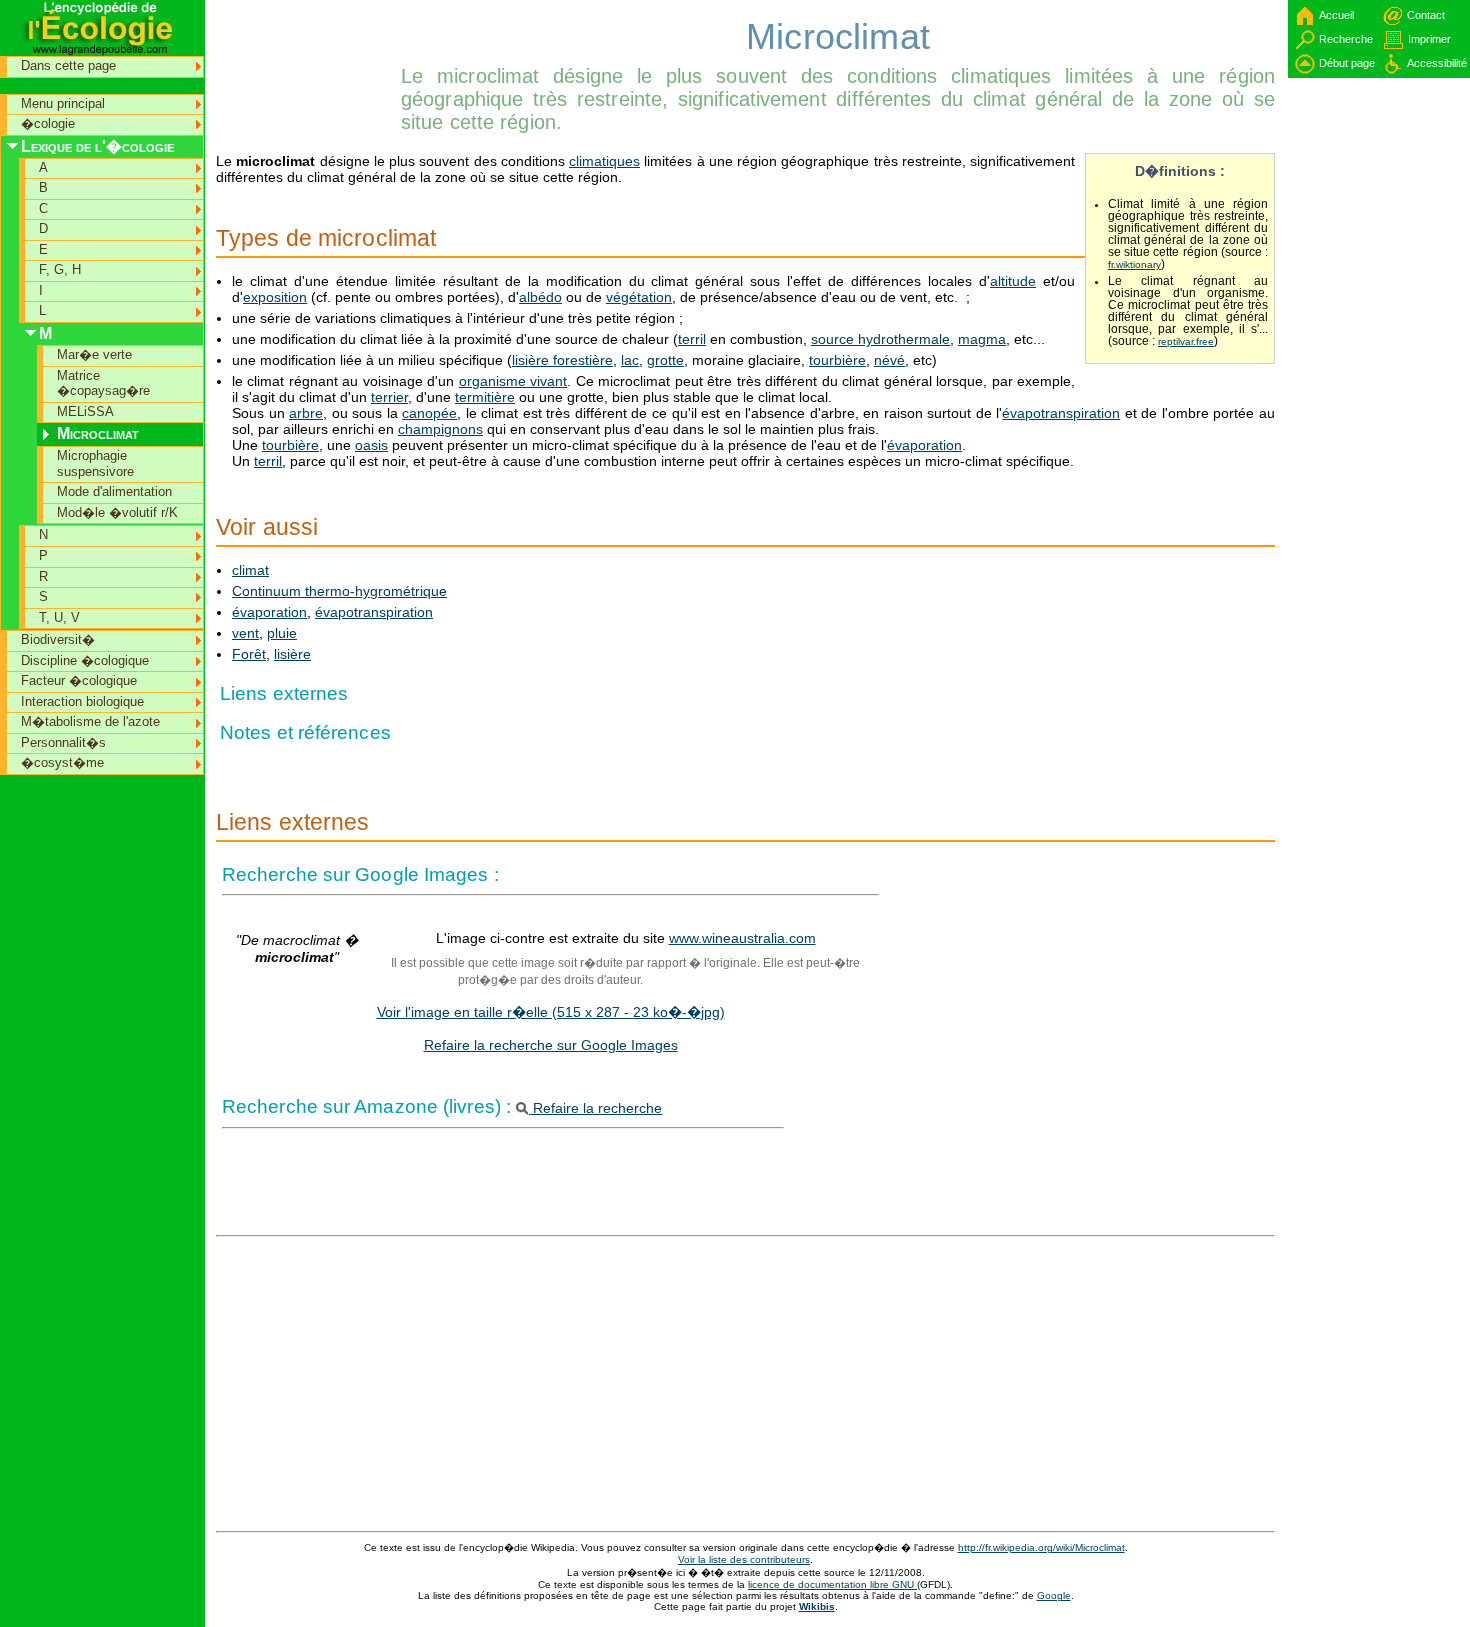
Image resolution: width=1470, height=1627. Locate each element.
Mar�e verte (94, 354)
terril (692, 339)
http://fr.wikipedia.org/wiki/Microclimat (1041, 1547)
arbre (306, 413)
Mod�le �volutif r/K (117, 512)
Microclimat (98, 433)
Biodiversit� (58, 639)
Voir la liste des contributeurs (744, 1559)
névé (889, 360)
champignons (440, 429)
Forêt (249, 654)
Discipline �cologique (85, 660)
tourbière (837, 360)
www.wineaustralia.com (742, 938)
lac (630, 360)
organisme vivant (513, 381)
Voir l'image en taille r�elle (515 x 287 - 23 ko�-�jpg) (551, 1012)
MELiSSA (85, 411)
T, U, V (59, 617)
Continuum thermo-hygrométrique (339, 591)
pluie (282, 633)
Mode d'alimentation (114, 491)
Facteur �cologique (79, 680)
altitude (1013, 281)
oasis (371, 445)
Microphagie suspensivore (95, 463)
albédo (540, 297)
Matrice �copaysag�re (103, 383)
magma (982, 339)
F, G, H (60, 269)
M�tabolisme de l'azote (90, 721)
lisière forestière (562, 360)
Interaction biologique (82, 701)
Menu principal (63, 103)
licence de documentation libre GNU (832, 1584)
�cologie (48, 123)
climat (250, 570)
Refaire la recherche (595, 1108)
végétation (639, 297)
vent (245, 633)
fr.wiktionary (1134, 264)
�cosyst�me (62, 762)
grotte (665, 360)
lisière (292, 654)
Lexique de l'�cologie (97, 146)
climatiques (604, 161)
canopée (429, 413)
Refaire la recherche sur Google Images (551, 1045)
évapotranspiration (1061, 413)
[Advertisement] (306, 45)
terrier (389, 397)
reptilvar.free (1186, 341)
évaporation (924, 445)
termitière (485, 397)
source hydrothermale (880, 339)
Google (1054, 1595)
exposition (275, 297)
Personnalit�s (63, 742)
